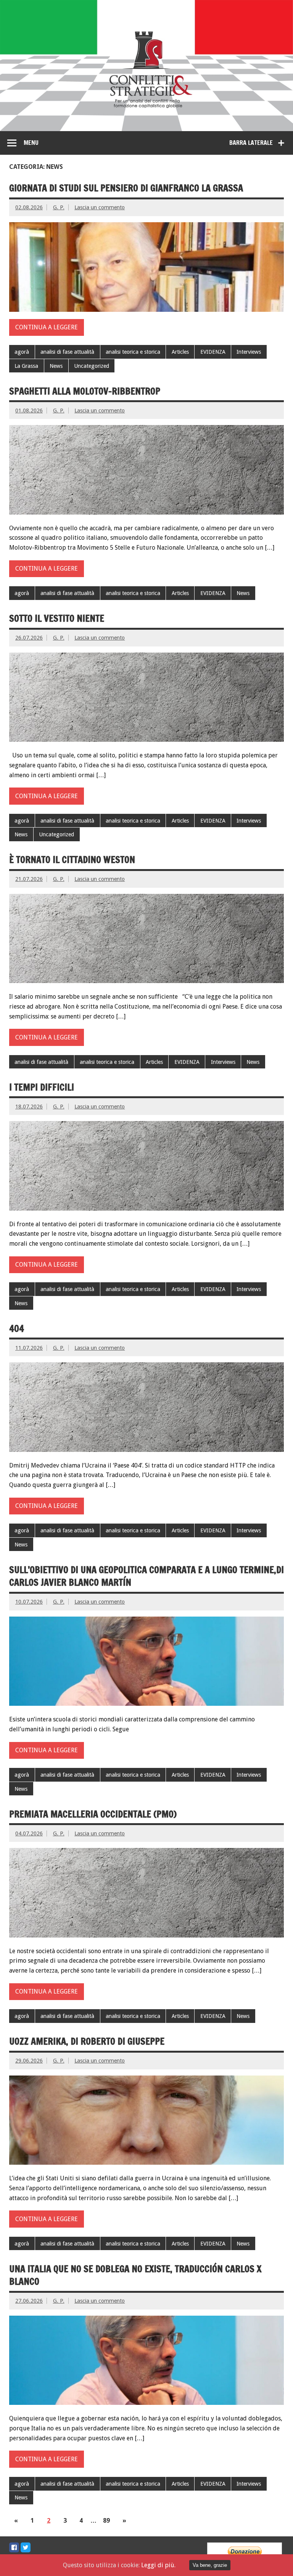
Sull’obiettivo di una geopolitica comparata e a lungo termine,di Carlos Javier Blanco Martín (146, 1576)
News (56, 366)
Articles (180, 352)
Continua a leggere (47, 327)
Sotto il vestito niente (57, 618)
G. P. (59, 207)
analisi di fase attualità (67, 352)
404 (17, 1328)
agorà (22, 352)
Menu (31, 143)
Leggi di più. (158, 2565)
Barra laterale (251, 143)
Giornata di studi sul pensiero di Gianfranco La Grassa (126, 188)
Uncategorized (92, 366)
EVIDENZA (213, 352)
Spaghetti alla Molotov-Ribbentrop (85, 391)
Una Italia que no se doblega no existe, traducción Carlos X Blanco (135, 2275)
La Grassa (26, 366)
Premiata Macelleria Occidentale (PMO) (93, 1814)
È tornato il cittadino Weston (72, 860)
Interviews (249, 352)
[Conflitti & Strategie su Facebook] (14, 2547)
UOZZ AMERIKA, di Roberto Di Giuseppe (87, 2041)
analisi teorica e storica (133, 352)
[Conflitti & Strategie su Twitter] (26, 2547)
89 (106, 2521)
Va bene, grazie (210, 2565)
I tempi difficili (43, 1087)
